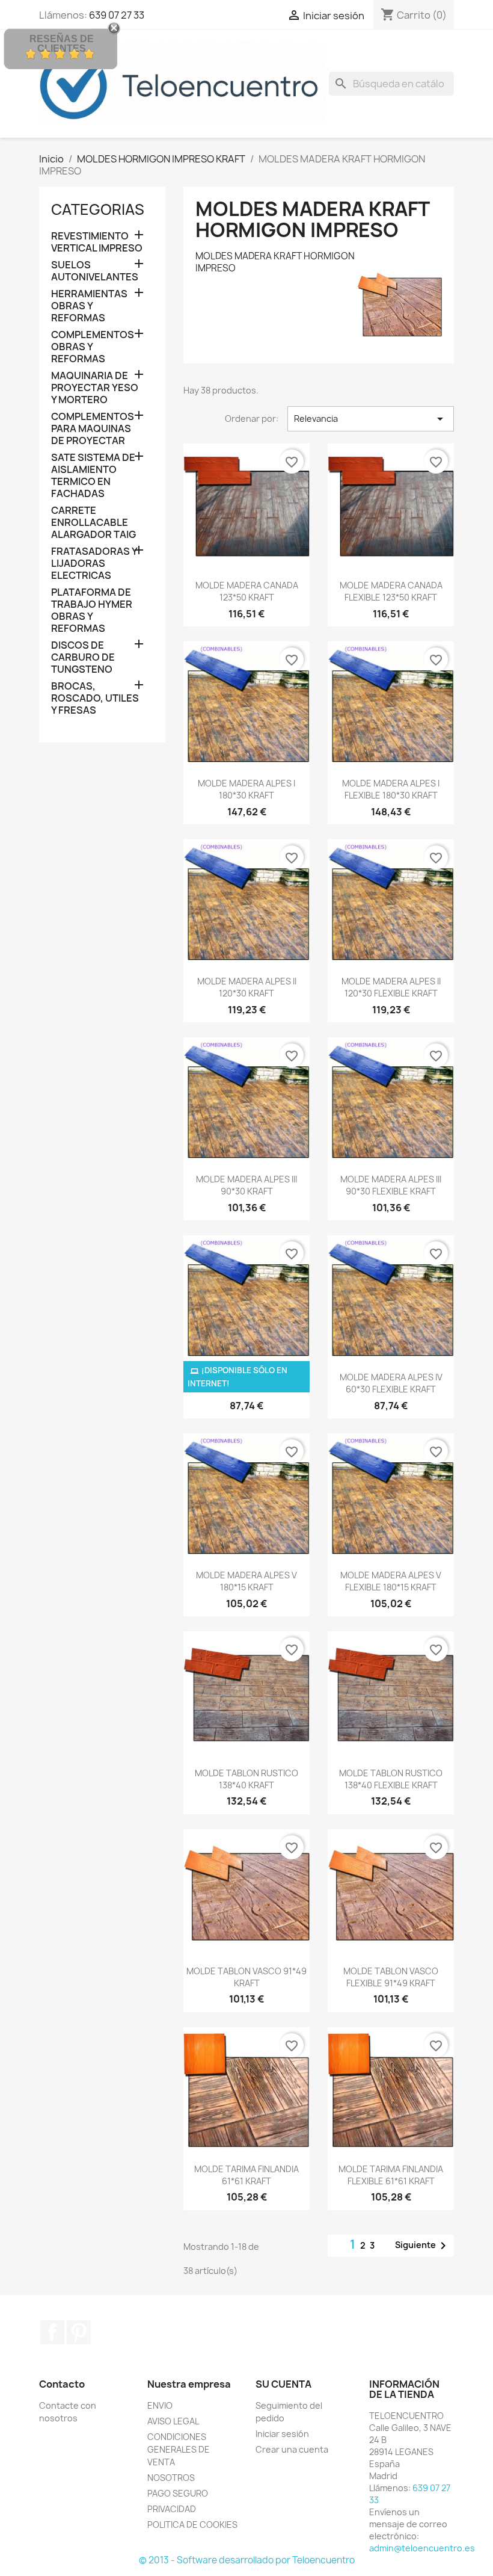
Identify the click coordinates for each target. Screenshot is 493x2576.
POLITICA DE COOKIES (192, 2525)
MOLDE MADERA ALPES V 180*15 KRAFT (246, 1581)
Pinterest (79, 2332)
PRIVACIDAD (172, 2509)
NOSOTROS (171, 2478)
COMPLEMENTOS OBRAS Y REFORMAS (93, 347)
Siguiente (423, 2246)
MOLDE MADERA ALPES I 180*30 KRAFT (246, 789)
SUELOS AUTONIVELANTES (95, 271)
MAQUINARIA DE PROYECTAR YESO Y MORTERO (95, 388)
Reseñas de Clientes (62, 44)
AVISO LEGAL (173, 2421)
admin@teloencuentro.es (422, 2548)
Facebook (52, 2332)
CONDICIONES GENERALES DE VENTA (179, 2449)
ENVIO (160, 2405)
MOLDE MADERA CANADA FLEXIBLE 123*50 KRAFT (391, 591)
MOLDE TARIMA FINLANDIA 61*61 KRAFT (246, 2175)
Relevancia (371, 419)
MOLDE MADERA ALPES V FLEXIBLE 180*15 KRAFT (391, 1581)
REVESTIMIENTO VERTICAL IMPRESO (97, 242)
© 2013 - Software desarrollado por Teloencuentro (247, 2560)
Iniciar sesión (282, 2434)
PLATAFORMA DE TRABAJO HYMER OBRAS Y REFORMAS (92, 610)
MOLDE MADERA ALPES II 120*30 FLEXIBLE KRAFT (391, 987)
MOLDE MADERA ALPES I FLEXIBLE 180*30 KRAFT (391, 789)
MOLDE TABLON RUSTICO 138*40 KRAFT (246, 1779)
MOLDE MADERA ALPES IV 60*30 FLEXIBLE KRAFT (391, 1383)
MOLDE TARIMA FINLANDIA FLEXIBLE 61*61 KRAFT (391, 2175)
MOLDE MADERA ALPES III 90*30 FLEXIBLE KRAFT (391, 1185)
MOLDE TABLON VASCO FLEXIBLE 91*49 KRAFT (391, 1977)
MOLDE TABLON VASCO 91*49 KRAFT (246, 1977)
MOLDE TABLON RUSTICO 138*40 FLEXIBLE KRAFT (391, 1779)
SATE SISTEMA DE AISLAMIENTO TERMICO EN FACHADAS (93, 476)
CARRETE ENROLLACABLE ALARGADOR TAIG (93, 523)
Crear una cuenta (292, 2449)
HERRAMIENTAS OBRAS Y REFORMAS (89, 306)
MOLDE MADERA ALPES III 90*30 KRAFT (246, 1185)
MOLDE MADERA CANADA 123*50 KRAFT (247, 591)
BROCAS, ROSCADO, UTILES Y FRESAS (95, 698)
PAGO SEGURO (178, 2493)
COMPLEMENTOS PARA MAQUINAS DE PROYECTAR (93, 429)
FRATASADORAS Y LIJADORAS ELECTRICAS (94, 564)
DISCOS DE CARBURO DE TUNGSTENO (83, 657)
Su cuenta (283, 2384)
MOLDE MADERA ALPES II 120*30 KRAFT (247, 987)
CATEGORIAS (98, 209)
